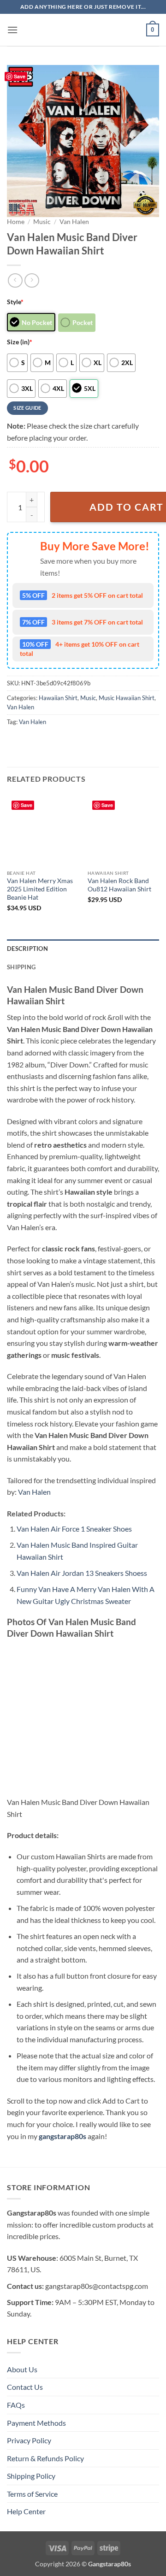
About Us (22, 2369)
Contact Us (25, 2387)
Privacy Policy (29, 2440)
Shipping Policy (31, 2476)
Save (20, 76)
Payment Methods (36, 2423)
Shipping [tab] (21, 967)
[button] (12, 30)
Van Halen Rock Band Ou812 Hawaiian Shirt (119, 885)
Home (16, 222)
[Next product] (15, 280)
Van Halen (74, 222)
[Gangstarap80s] (83, 30)
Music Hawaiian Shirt (127, 698)
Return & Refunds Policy (45, 2458)
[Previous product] (32, 280)
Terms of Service (32, 2494)
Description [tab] (27, 949)
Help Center (26, 2511)
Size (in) (20, 342)
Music (42, 222)
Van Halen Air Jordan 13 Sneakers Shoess (82, 1573)
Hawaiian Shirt (58, 698)
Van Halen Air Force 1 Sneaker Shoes (74, 1529)
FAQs (16, 2405)
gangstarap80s (62, 2136)
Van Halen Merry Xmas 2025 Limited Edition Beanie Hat (40, 889)
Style (15, 302)
